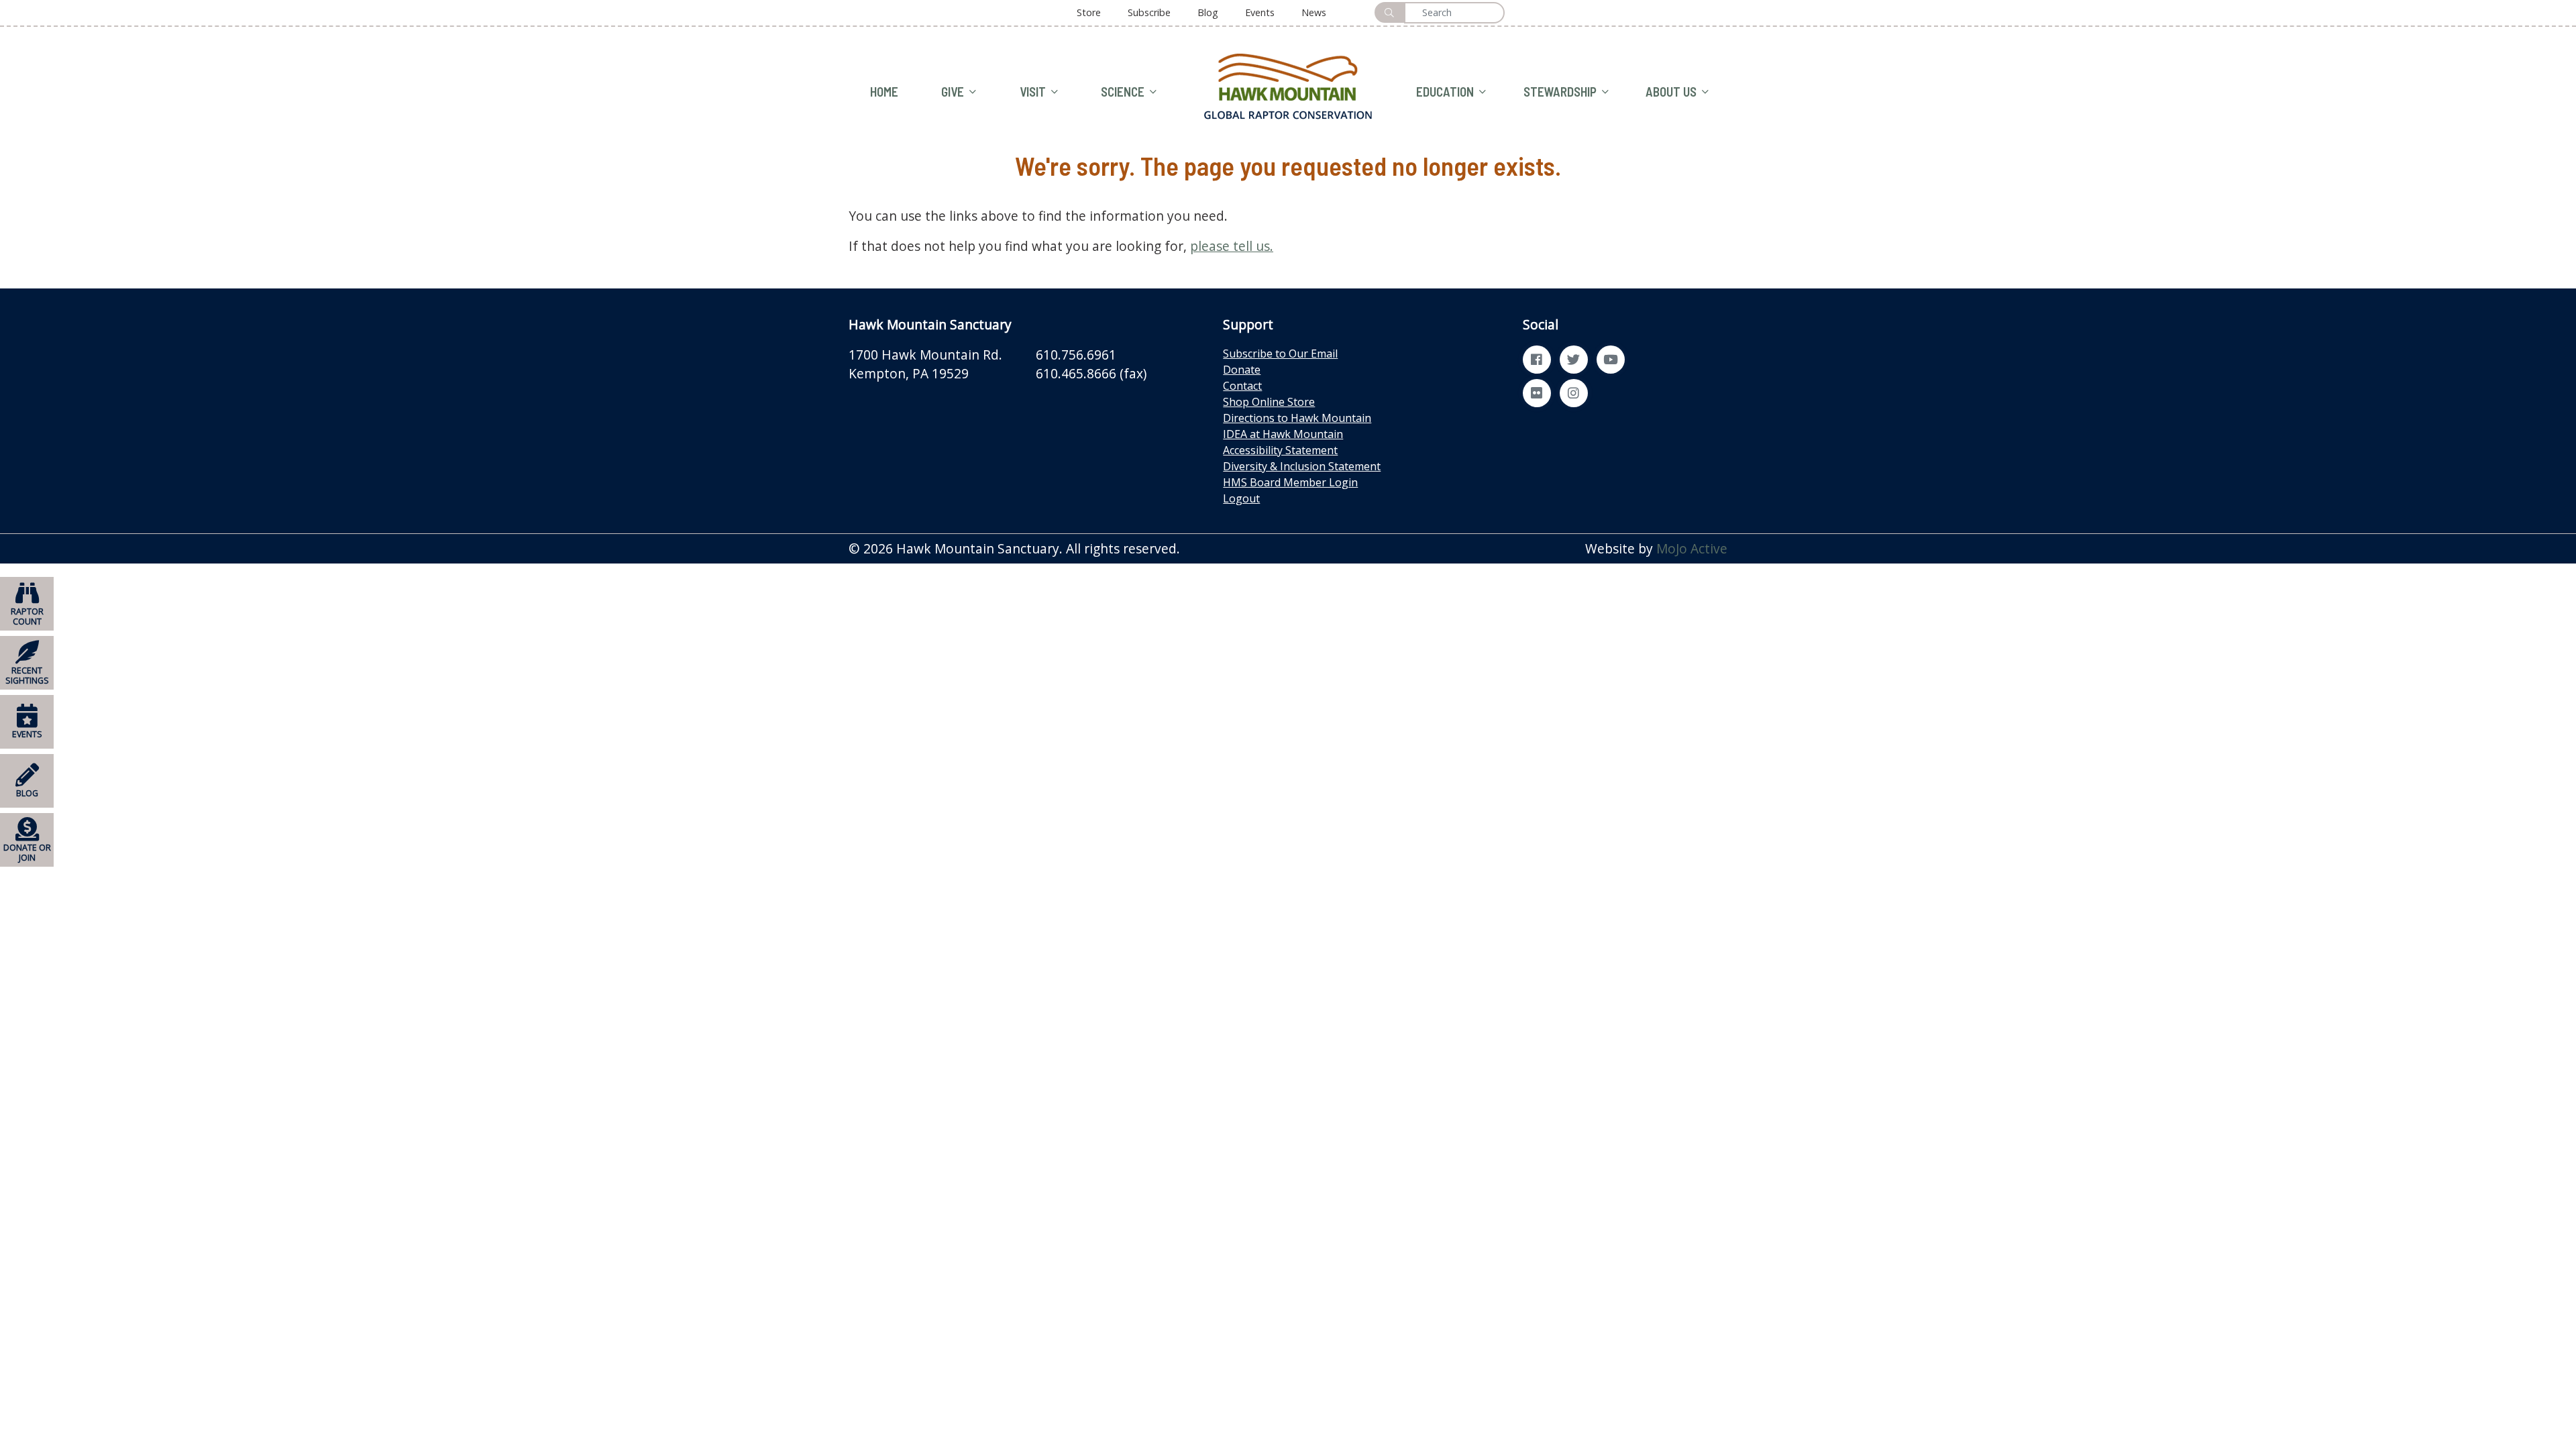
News (1314, 12)
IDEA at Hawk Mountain (1283, 434)
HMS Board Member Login (1290, 482)
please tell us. (1232, 246)
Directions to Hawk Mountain (1297, 418)
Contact (1242, 386)
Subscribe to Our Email (1280, 354)
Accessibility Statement (1280, 450)
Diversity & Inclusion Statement (1302, 466)
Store (1089, 12)
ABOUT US (1671, 92)
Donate (1242, 370)
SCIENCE (1123, 92)
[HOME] (1288, 85)
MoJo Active (1692, 548)
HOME (884, 92)
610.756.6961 (1076, 355)
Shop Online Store (1269, 402)
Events (1260, 12)
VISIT (1033, 92)
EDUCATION (1445, 92)
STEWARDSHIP (1560, 92)
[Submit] (1389, 12)
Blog (1208, 12)
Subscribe (1149, 12)
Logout (1241, 498)
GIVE (953, 92)
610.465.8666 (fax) (1091, 373)
